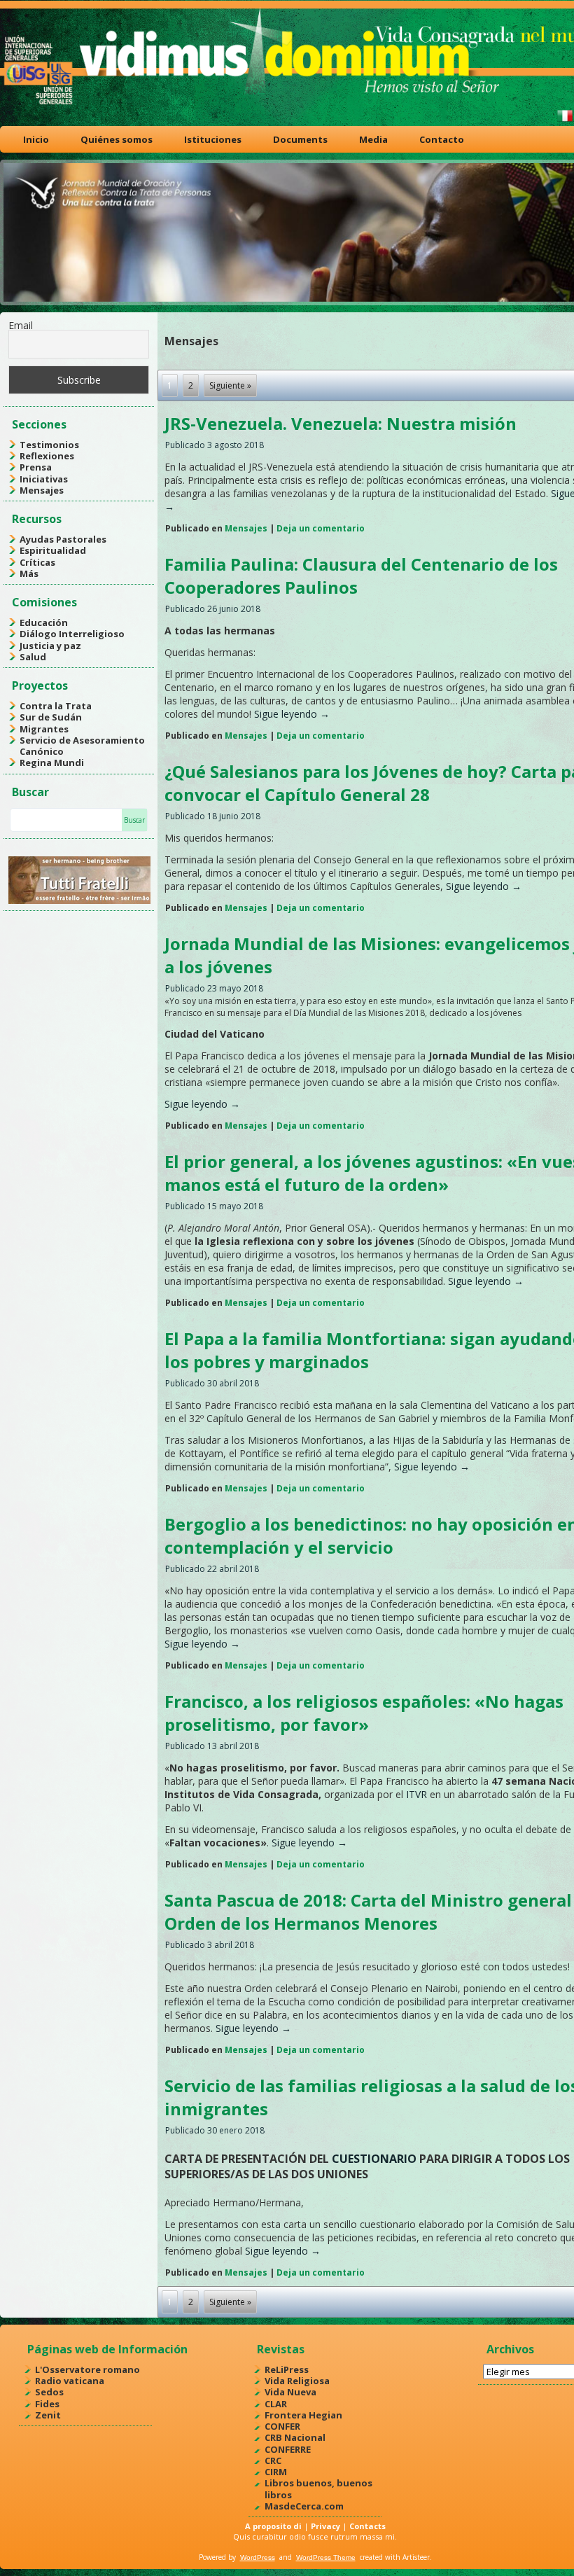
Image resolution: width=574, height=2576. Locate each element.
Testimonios (49, 445)
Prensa (36, 467)
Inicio (36, 139)
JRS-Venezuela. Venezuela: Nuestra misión (341, 423)
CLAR (276, 2404)
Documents (300, 139)
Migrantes (44, 729)
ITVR (418, 1794)
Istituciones (213, 139)
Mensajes (42, 490)
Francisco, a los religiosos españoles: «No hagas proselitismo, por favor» (364, 1713)
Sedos (49, 2392)
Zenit (48, 2415)
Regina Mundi (52, 763)
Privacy (325, 2526)
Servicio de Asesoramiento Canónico (82, 746)
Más (29, 573)
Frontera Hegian (303, 2415)
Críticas (37, 562)
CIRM (276, 2472)
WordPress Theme (326, 2557)
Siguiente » (230, 385)
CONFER (282, 2426)
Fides (47, 2404)
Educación (44, 622)
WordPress (258, 2557)
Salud (33, 657)
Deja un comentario (321, 528)
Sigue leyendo (292, 714)
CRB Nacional (295, 2437)
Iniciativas (44, 479)
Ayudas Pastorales (63, 539)
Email (21, 325)
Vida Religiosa (297, 2381)
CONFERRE (288, 2449)
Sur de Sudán (51, 717)
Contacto (442, 139)
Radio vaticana (70, 2381)
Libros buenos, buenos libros (318, 2488)
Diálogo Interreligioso (72, 634)
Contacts (367, 2526)
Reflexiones (47, 456)
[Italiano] (565, 121)
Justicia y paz (50, 646)
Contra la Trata (56, 706)
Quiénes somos (117, 139)
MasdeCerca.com (304, 2506)
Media (373, 139)
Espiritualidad (53, 550)
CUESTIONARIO (374, 2159)
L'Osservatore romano (87, 2369)
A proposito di (273, 2526)
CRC (273, 2460)
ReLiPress (287, 2369)
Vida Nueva (290, 2392)
